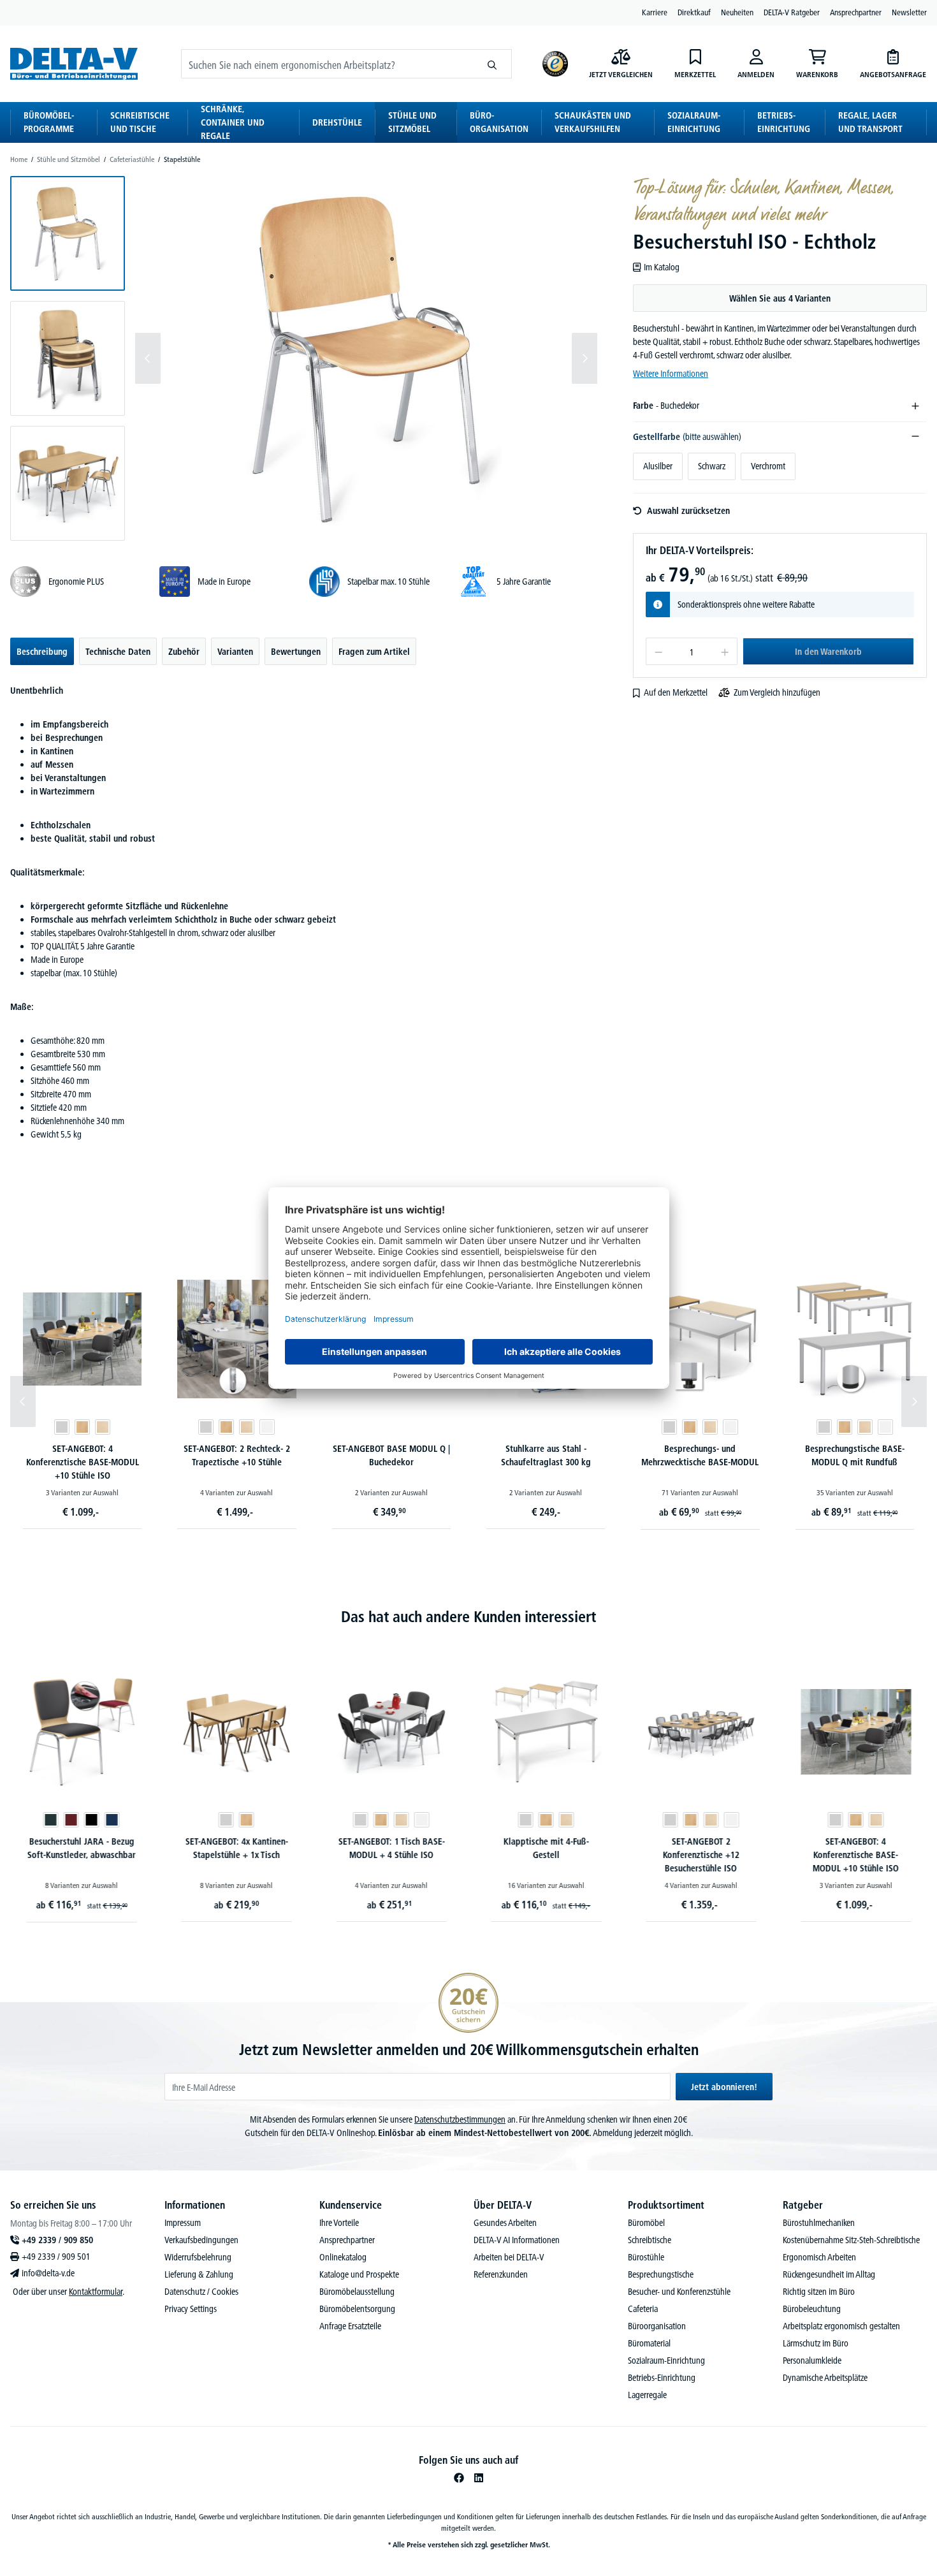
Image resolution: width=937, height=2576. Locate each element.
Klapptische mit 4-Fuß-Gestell (546, 1848)
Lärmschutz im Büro (816, 2343)
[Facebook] (459, 2478)
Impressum (183, 2223)
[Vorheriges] (148, 358)
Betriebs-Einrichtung (662, 2378)
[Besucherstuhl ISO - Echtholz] (366, 358)
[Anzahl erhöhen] (725, 651)
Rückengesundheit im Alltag (829, 2274)
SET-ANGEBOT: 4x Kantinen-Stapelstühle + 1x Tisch (236, 1848)
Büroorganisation (657, 2326)
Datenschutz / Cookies (201, 2292)
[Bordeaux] (71, 1820)
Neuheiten (737, 12)
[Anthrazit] (50, 1820)
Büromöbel (646, 2223)
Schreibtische (650, 2240)
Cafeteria (643, 2309)
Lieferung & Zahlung (199, 2274)
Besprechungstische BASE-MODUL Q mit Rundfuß (855, 1455)
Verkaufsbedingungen (201, 2240)
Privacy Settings (191, 2309)
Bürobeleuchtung (812, 2309)
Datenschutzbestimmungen (460, 2119)
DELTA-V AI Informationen (517, 2240)
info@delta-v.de (48, 2273)
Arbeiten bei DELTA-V (509, 2257)
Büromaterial (649, 2343)
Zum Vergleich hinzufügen (777, 692)
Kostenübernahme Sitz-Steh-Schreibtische (851, 2240)
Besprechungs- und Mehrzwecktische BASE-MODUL (700, 1455)
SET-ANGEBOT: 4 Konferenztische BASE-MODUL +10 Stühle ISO (83, 1462)
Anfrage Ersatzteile (350, 2326)
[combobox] (327, 64)
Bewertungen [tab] (296, 652)
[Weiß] (267, 1427)
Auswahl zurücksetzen (688, 511)
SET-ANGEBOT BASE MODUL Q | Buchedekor (391, 1455)
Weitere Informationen (671, 374)
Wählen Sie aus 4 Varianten (780, 298)
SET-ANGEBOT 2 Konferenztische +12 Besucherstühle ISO (701, 1855)
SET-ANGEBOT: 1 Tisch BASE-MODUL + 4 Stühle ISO (391, 1848)
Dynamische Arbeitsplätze (825, 2378)
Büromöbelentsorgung (357, 2309)
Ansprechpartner (856, 12)
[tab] (42, 651)
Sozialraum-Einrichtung (666, 2360)
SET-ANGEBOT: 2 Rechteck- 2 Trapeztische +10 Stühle (237, 1455)
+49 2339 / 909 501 (56, 2257)
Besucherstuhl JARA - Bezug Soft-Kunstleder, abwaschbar (81, 1848)
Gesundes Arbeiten (505, 2223)
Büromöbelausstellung (357, 2292)
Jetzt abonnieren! (724, 2087)
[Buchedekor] (82, 1427)
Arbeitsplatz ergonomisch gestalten (841, 2326)
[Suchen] (492, 64)
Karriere (655, 12)
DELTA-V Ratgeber (792, 12)
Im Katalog (661, 267)
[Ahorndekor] (103, 1427)
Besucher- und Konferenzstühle (679, 2292)
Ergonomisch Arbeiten (819, 2257)
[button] (68, 233)
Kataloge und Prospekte (359, 2274)
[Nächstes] (585, 358)
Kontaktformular (96, 2292)
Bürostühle (646, 2257)
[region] (304, 358)
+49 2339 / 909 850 (57, 2240)
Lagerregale (647, 2395)
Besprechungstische (661, 2274)
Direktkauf (694, 12)
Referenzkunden (501, 2274)
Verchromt (768, 466)
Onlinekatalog (343, 2257)
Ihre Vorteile (339, 2223)
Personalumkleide (812, 2360)
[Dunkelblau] (112, 1820)
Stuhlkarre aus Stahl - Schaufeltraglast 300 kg (546, 1455)
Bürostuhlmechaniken (819, 2223)
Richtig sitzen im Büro (819, 2292)
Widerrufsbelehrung (198, 2257)
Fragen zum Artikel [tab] (374, 652)
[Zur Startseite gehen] (74, 63)
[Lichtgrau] (62, 1427)
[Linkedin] (479, 2478)
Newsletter (909, 12)
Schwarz (712, 466)
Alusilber (658, 466)
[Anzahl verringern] (658, 651)
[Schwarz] (91, 1820)
